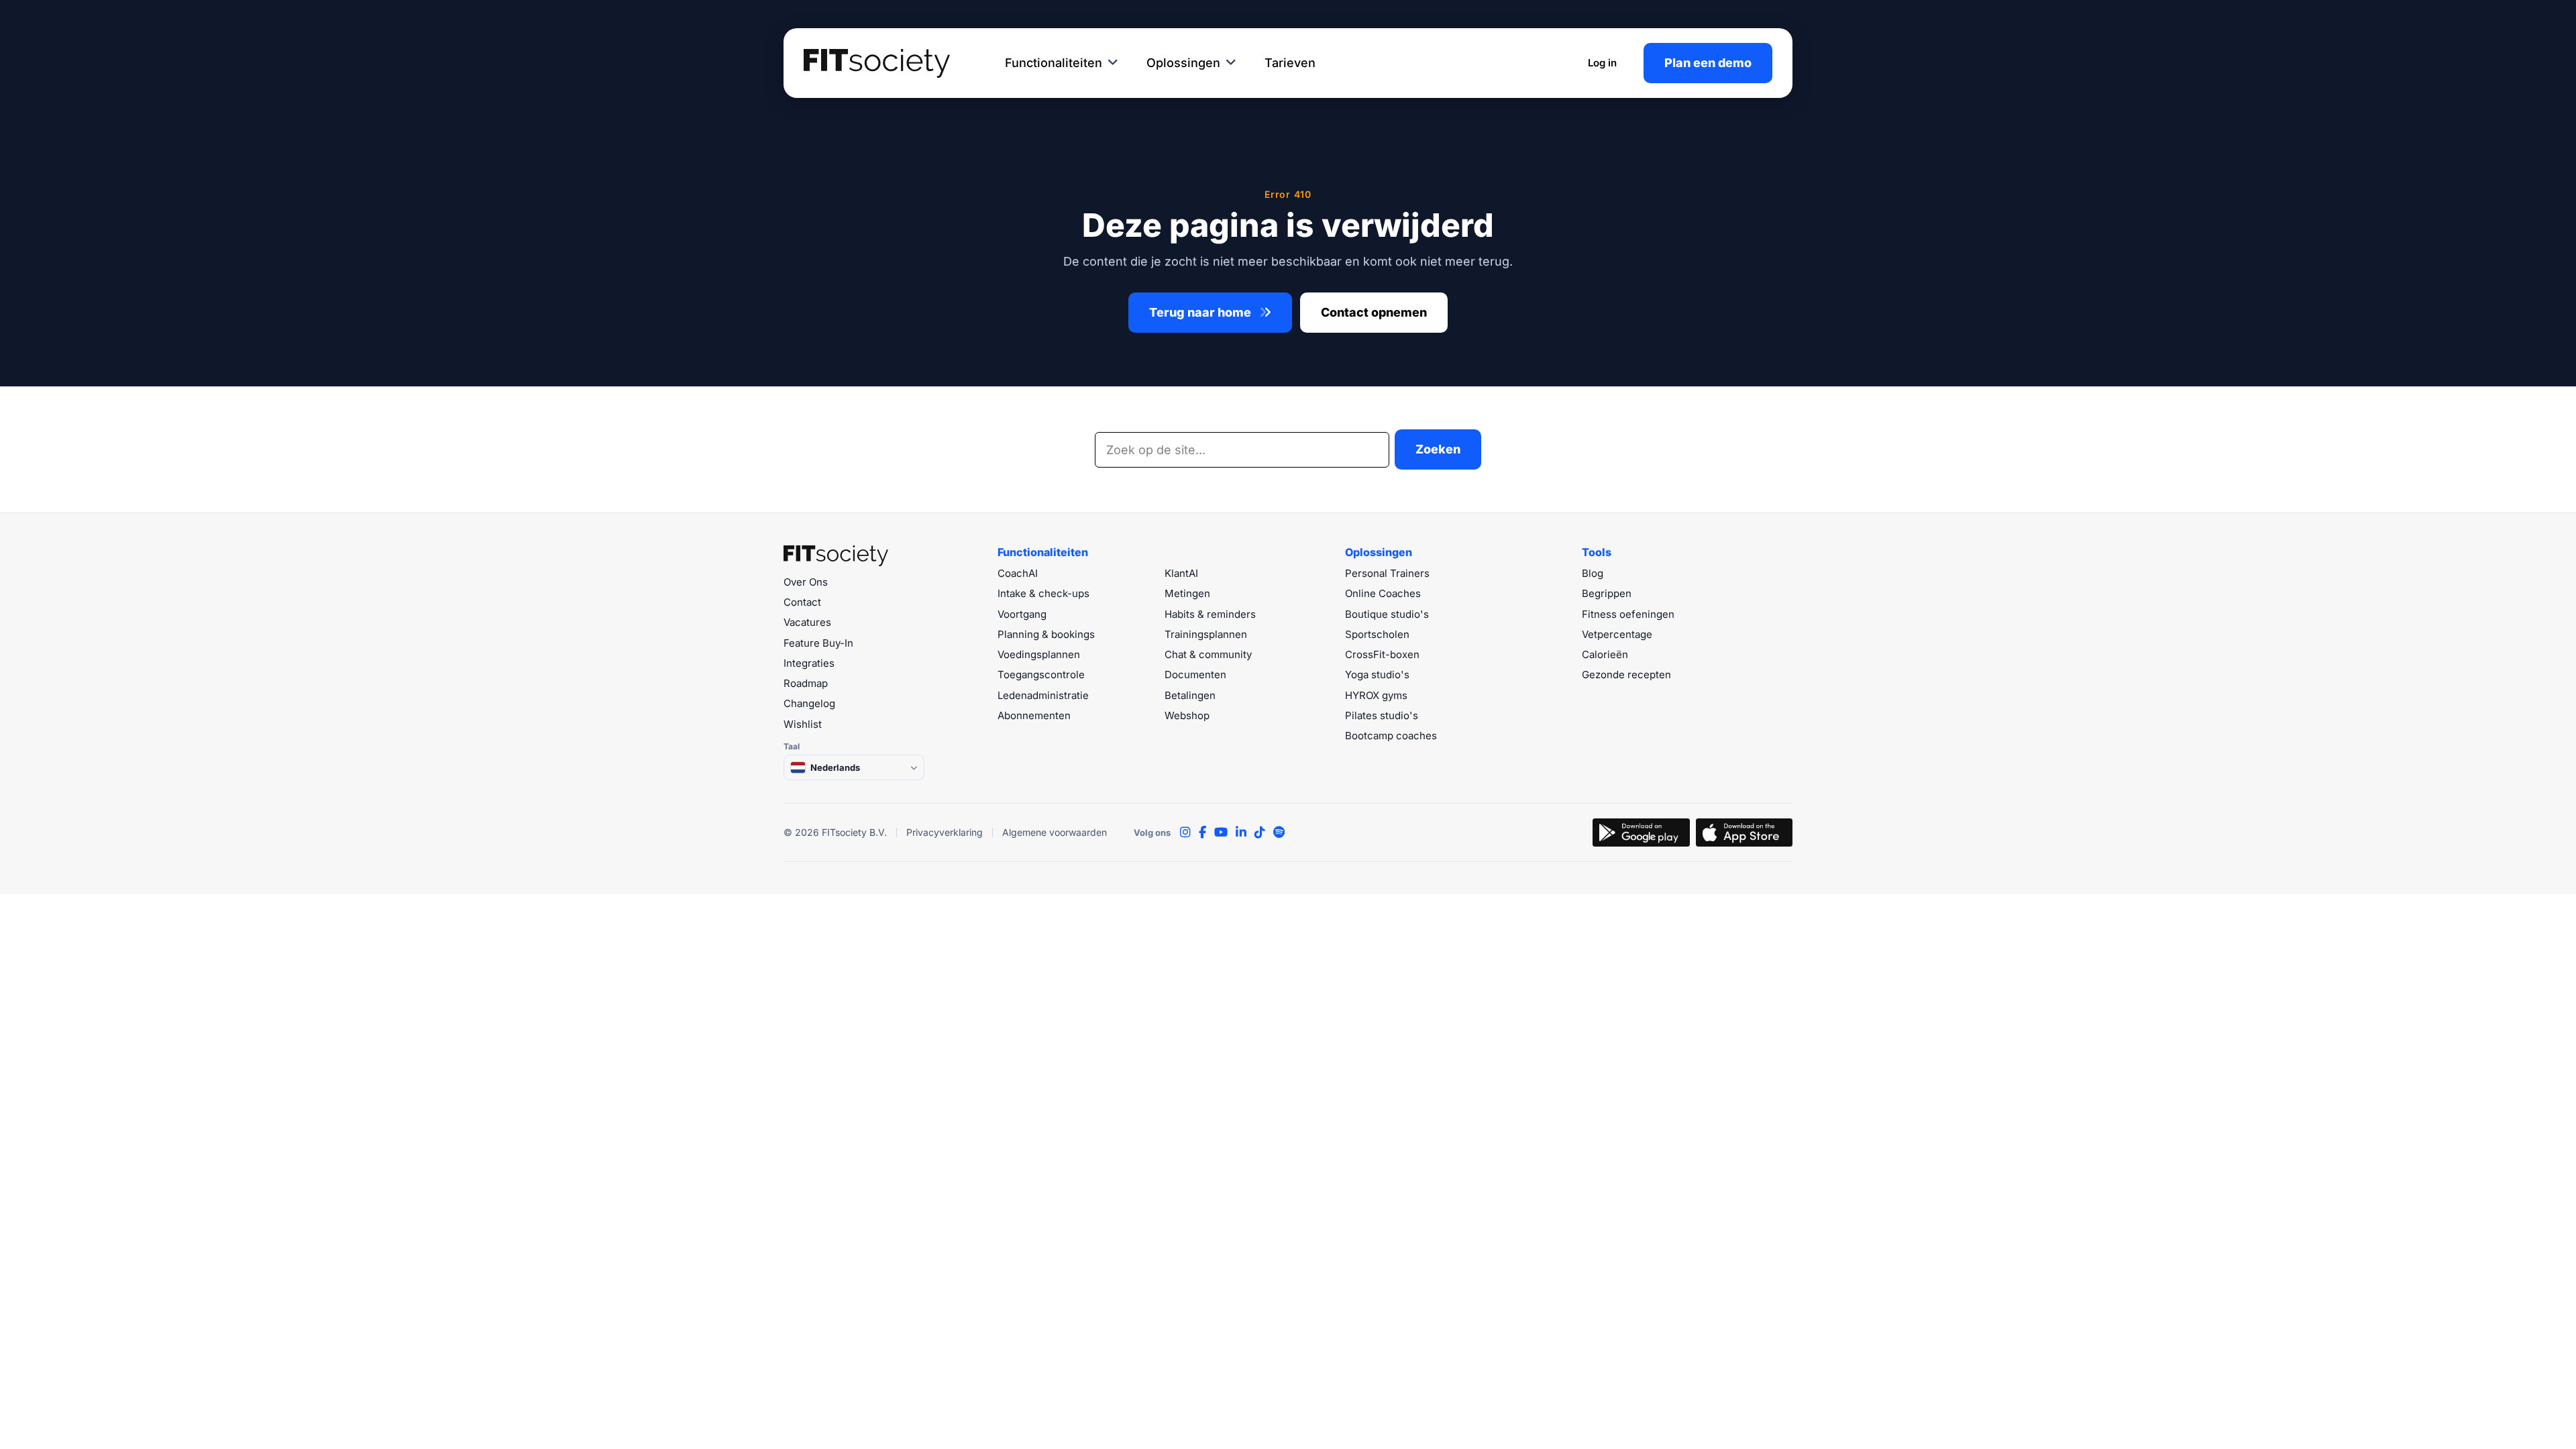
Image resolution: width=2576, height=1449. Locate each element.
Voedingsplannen (1039, 654)
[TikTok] (1260, 833)
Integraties (809, 663)
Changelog (809, 703)
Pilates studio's (1382, 715)
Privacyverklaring (945, 832)
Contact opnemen (1374, 312)
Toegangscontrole (1041, 675)
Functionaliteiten (1054, 63)
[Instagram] (1185, 833)
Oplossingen (1183, 63)
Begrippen (1607, 593)
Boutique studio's (1387, 614)
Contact (802, 602)
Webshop (1187, 715)
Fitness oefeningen (1628, 614)
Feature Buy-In (818, 643)
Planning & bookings (1046, 634)
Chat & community (1208, 654)
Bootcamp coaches (1391, 736)
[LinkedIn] (1241, 833)
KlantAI (1181, 573)
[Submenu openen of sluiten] (1113, 63)
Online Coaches (1383, 593)
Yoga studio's (1377, 675)
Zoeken (1438, 449)
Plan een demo (1708, 63)
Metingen (1187, 593)
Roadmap (806, 683)
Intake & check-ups (1043, 593)
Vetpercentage (1617, 634)
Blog (1593, 573)
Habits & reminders (1210, 614)
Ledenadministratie (1043, 695)
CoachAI (1018, 573)
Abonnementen (1034, 715)
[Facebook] (1202, 833)
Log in (1602, 63)
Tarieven (1290, 63)
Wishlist (803, 724)
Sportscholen (1377, 634)
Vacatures (807, 622)
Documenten (1195, 675)
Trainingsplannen (1206, 634)
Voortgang (1022, 614)
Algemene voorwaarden (1055, 832)
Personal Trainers (1387, 573)
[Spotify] (1279, 833)
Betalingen (1190, 695)
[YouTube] (1221, 833)
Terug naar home (1201, 312)
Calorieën (1605, 654)
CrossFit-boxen (1382, 654)
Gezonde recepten (1626, 675)
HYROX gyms (1376, 695)
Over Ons (806, 582)
